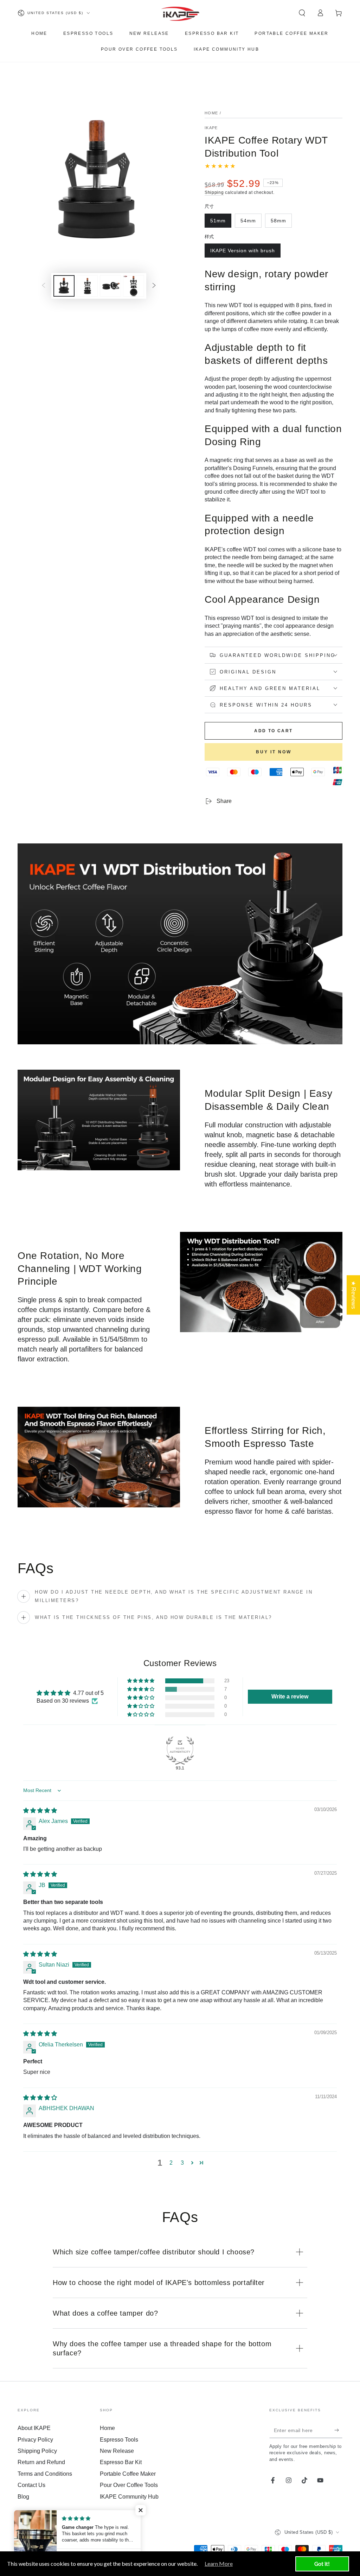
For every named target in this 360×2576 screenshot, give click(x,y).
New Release (117, 2451)
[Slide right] (154, 286)
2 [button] (171, 2163)
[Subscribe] (338, 2430)
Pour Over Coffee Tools (129, 2485)
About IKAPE (34, 2428)
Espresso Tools (119, 2440)
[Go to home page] (180, 13)
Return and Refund (41, 2462)
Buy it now (274, 752)
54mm (251, 223)
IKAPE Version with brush (242, 253)
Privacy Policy (35, 2440)
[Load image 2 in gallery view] (87, 286)
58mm (281, 223)
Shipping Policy (37, 2451)
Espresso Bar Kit (121, 2462)
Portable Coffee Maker (128, 2474)
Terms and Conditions (45, 2474)
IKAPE (211, 128)
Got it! (322, 2564)
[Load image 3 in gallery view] (110, 286)
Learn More (219, 2564)
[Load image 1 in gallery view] (64, 286)
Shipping (214, 192)
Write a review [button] (290, 1697)
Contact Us (31, 2485)
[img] (40, 1811)
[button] (302, 13)
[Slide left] (44, 286)
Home (211, 113)
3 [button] (182, 2163)
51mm (221, 223)
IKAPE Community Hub (129, 2497)
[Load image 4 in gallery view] (134, 286)
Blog (23, 2497)
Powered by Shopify (37, 2542)
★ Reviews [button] (353, 1295)
